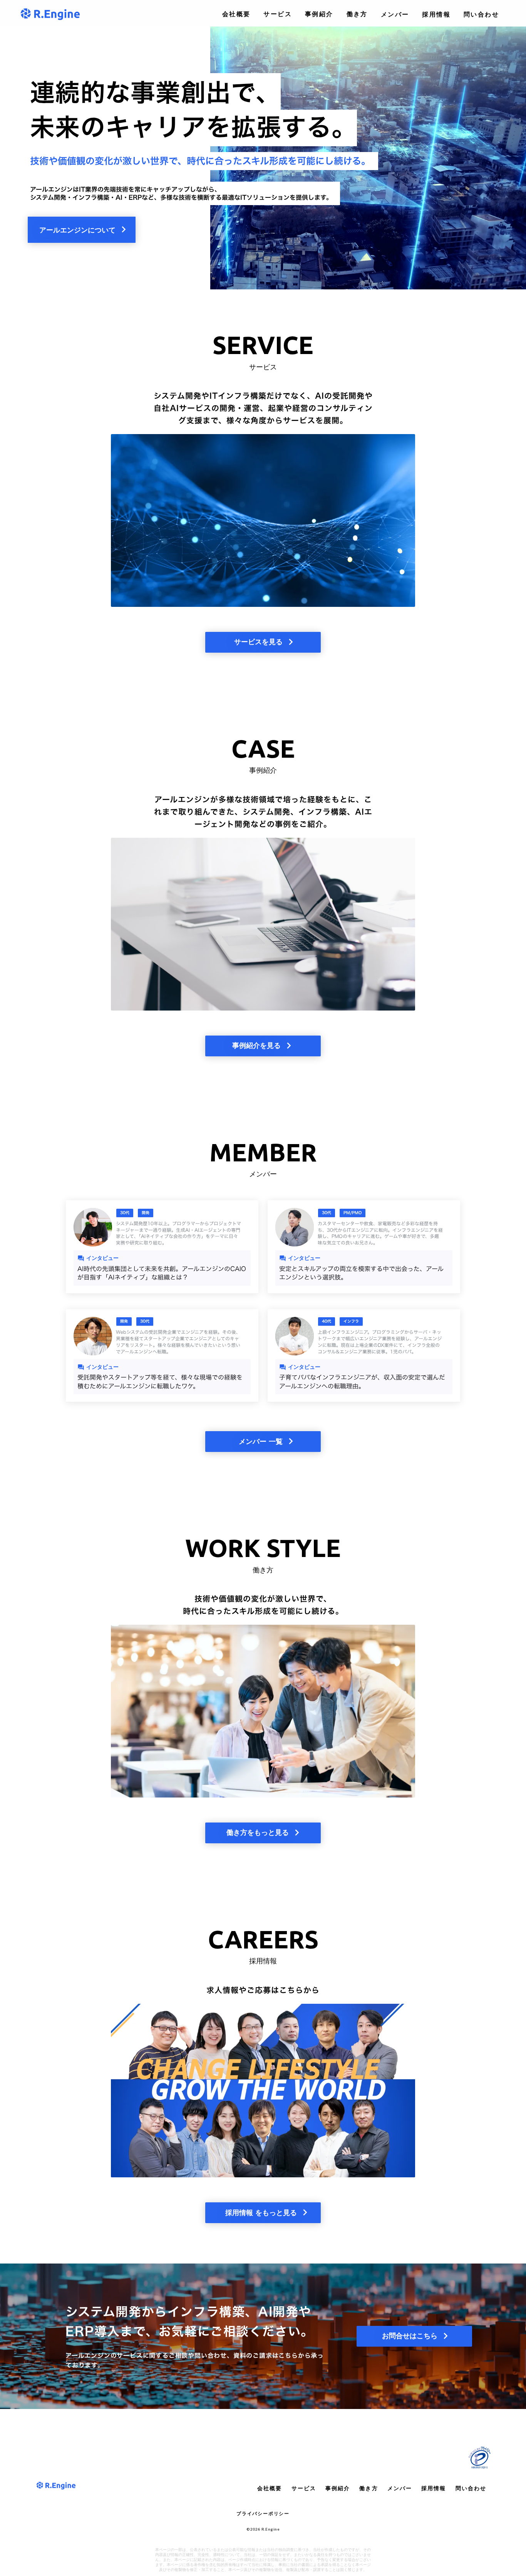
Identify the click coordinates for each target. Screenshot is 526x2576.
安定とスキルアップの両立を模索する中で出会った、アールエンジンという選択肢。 (361, 1273)
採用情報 (436, 14)
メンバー (395, 14)
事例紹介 (319, 14)
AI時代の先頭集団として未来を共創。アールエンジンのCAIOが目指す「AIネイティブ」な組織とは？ (162, 1273)
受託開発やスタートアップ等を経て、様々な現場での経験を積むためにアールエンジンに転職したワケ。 (160, 1382)
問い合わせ (481, 14)
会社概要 (236, 14)
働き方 (357, 14)
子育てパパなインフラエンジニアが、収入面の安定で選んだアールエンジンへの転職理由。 (362, 1382)
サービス (278, 14)
